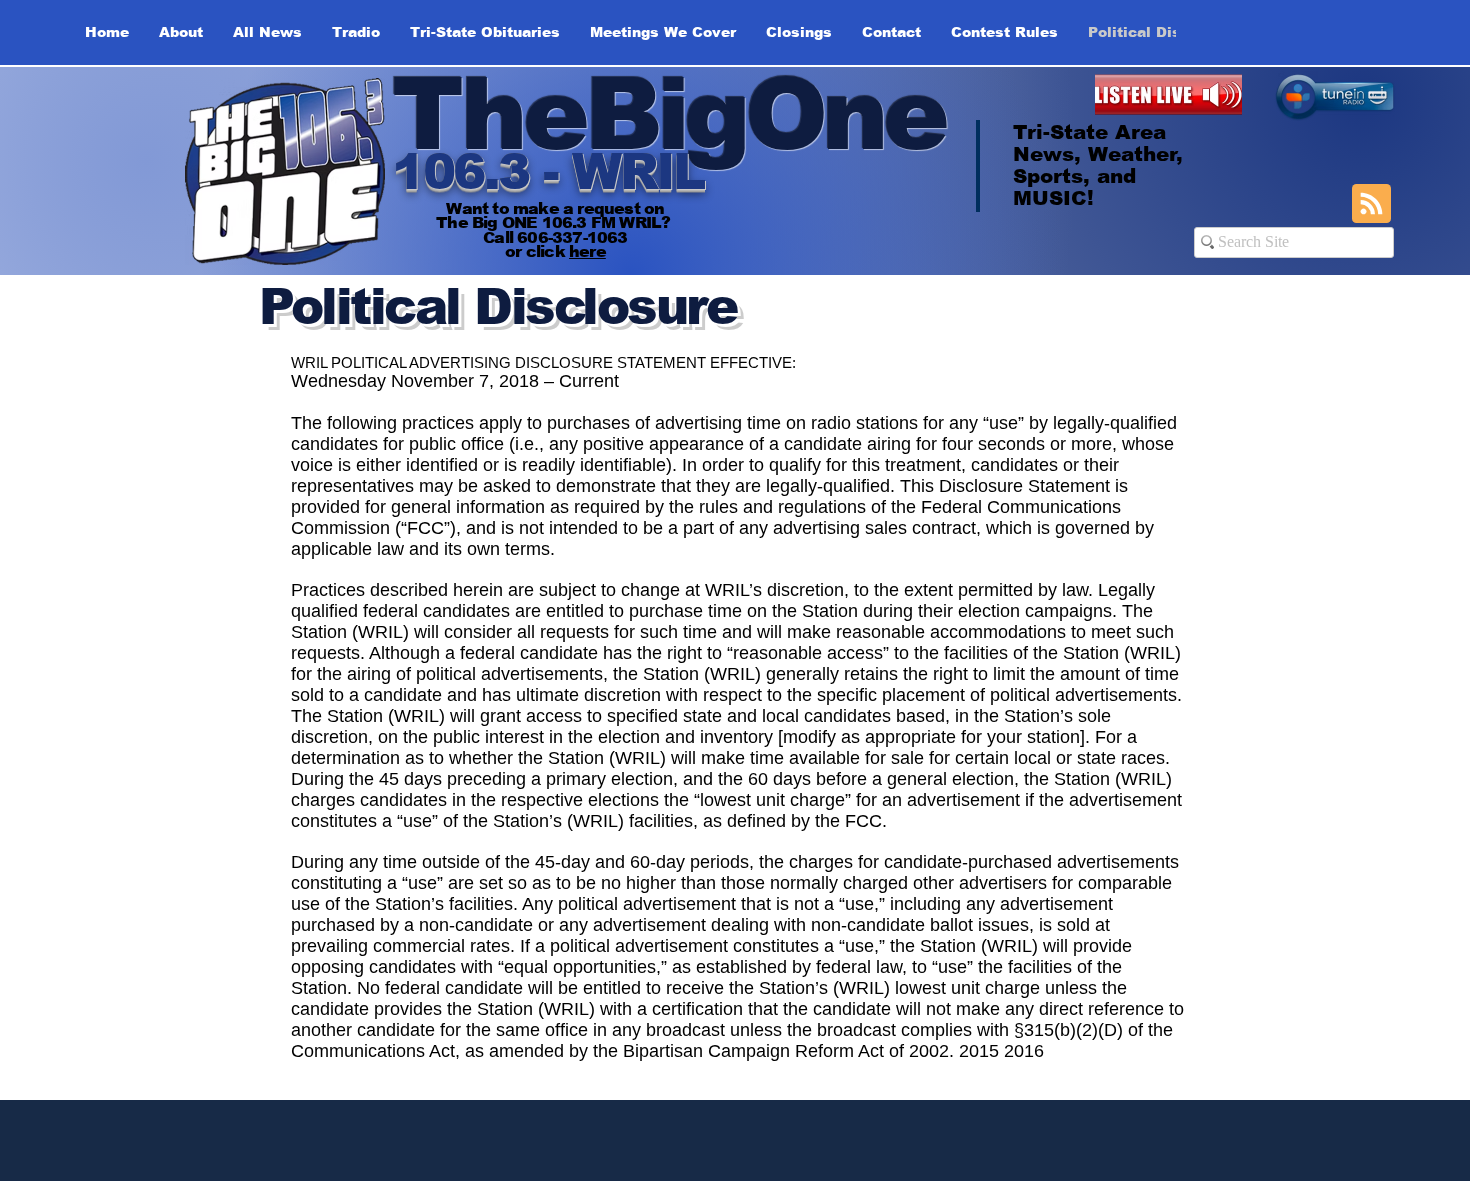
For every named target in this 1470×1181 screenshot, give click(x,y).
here (587, 251)
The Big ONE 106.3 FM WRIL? (555, 222)
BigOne (764, 114)
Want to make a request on (555, 208)
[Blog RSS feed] (1371, 204)
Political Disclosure (497, 307)
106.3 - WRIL (547, 172)
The (488, 114)
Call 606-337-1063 (555, 237)
